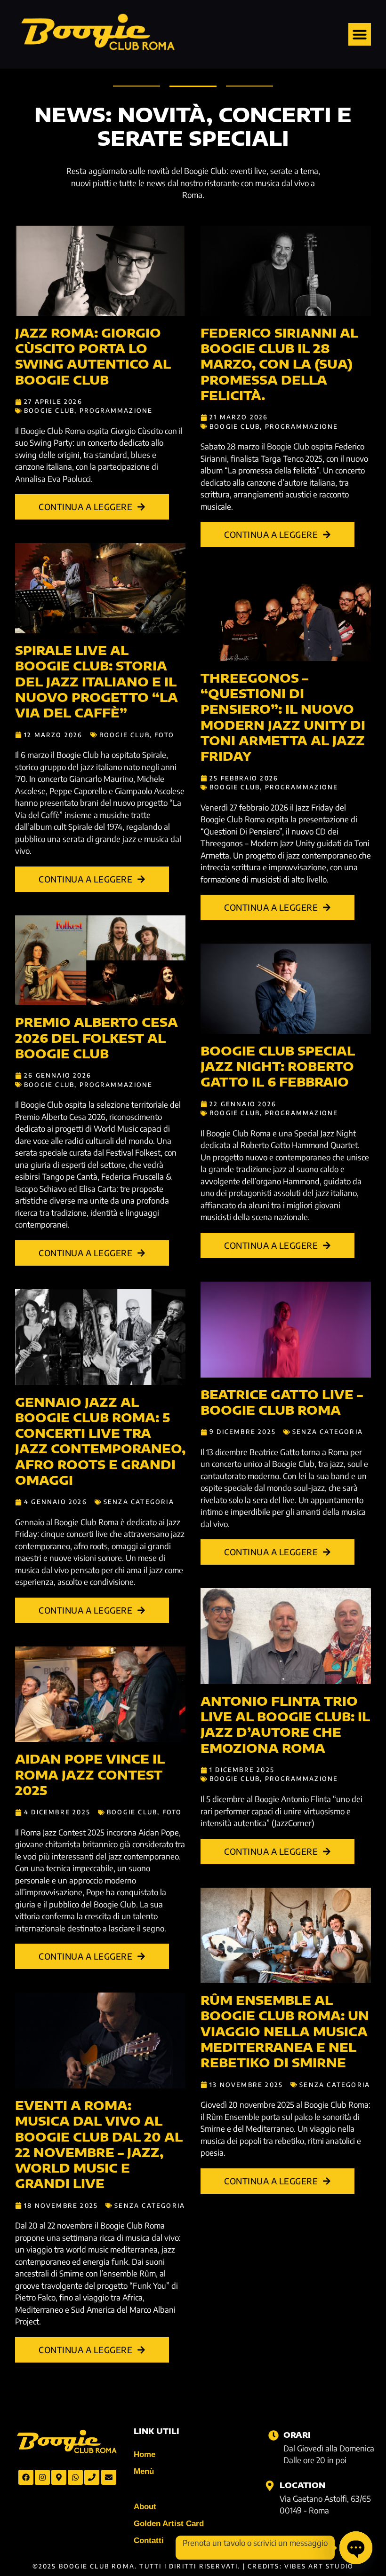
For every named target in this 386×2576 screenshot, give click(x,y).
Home (145, 2454)
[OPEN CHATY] (356, 2548)
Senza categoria (139, 1502)
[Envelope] (109, 2477)
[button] (360, 34)
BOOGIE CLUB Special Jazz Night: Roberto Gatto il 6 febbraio (278, 1067)
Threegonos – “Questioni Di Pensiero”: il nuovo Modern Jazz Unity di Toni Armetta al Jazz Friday (283, 717)
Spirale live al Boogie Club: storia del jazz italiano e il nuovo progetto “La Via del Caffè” (96, 681)
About (145, 2507)
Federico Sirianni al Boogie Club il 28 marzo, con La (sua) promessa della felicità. (279, 364)
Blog (142, 2489)
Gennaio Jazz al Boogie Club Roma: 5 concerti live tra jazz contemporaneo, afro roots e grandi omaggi (100, 1441)
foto (164, 735)
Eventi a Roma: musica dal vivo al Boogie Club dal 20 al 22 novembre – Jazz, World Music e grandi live (99, 2144)
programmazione (116, 410)
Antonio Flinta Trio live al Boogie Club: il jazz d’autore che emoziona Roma (285, 1725)
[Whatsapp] (75, 2477)
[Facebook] (26, 2477)
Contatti (149, 2541)
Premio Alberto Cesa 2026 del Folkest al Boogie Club (96, 1038)
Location (302, 2485)
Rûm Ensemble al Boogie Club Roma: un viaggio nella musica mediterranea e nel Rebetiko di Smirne (285, 2031)
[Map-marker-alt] (59, 2477)
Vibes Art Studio (319, 2566)
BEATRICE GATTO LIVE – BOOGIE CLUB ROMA (282, 1402)
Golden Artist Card (169, 2524)
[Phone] (92, 2477)
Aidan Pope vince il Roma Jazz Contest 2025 (90, 1775)
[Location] (270, 2486)
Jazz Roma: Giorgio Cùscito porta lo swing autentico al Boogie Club (93, 356)
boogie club (49, 410)
